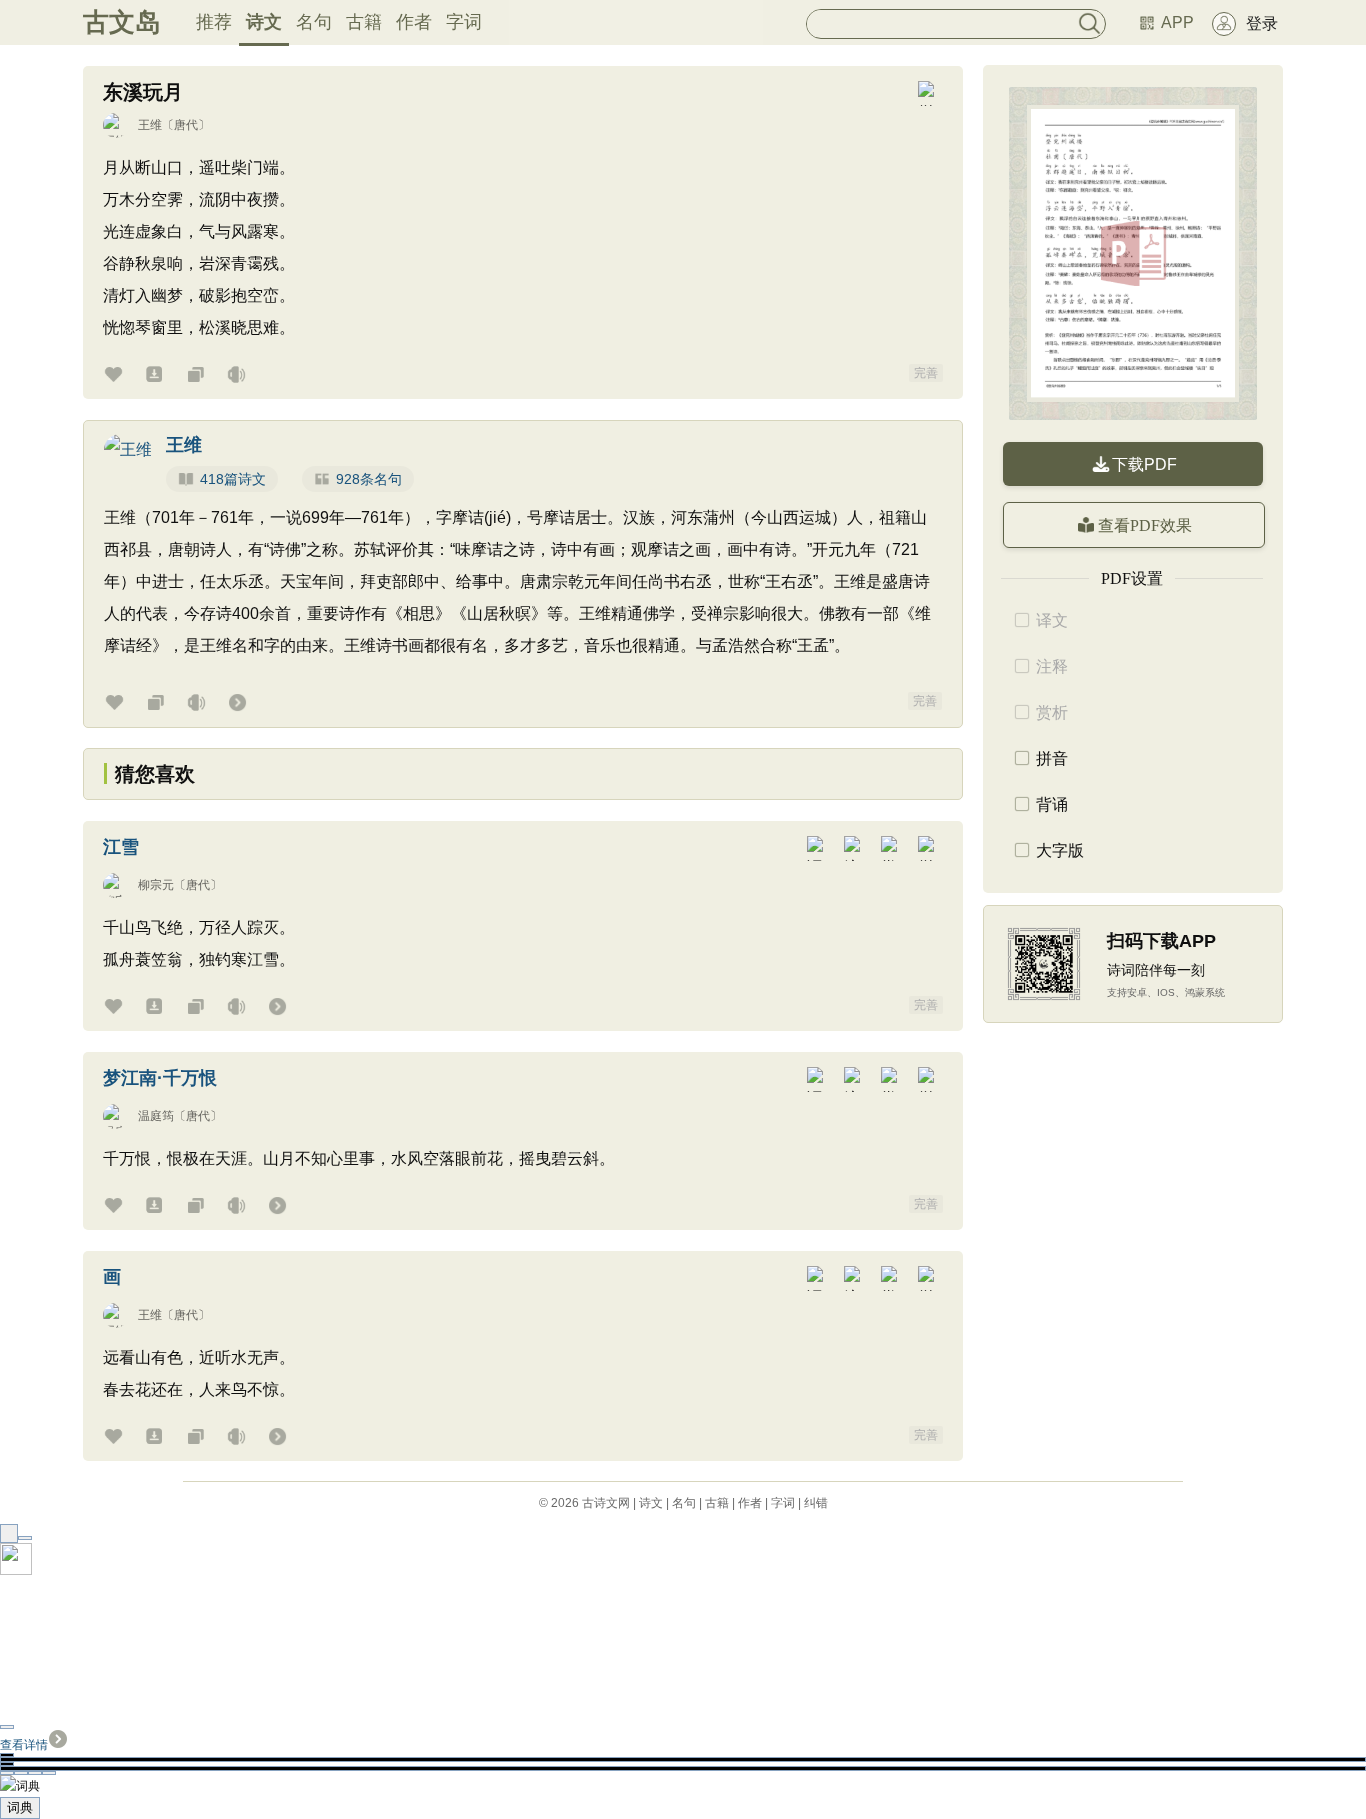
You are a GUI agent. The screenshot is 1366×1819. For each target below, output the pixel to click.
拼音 (1052, 758)
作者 (414, 22)
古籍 (364, 22)
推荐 (214, 22)
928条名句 (369, 479)
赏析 (1052, 712)
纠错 (816, 1503)
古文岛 (122, 22)
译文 (1052, 620)
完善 (926, 373)
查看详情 (24, 1745)
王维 (150, 125)
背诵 (1052, 804)
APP (1177, 22)
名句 (314, 22)
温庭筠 (156, 1116)
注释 (1052, 666)
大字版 (1060, 850)
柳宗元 (156, 885)
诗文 (264, 22)
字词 (464, 22)
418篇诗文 (233, 479)
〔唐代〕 (186, 125)
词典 (20, 1807)
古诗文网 (606, 1503)
